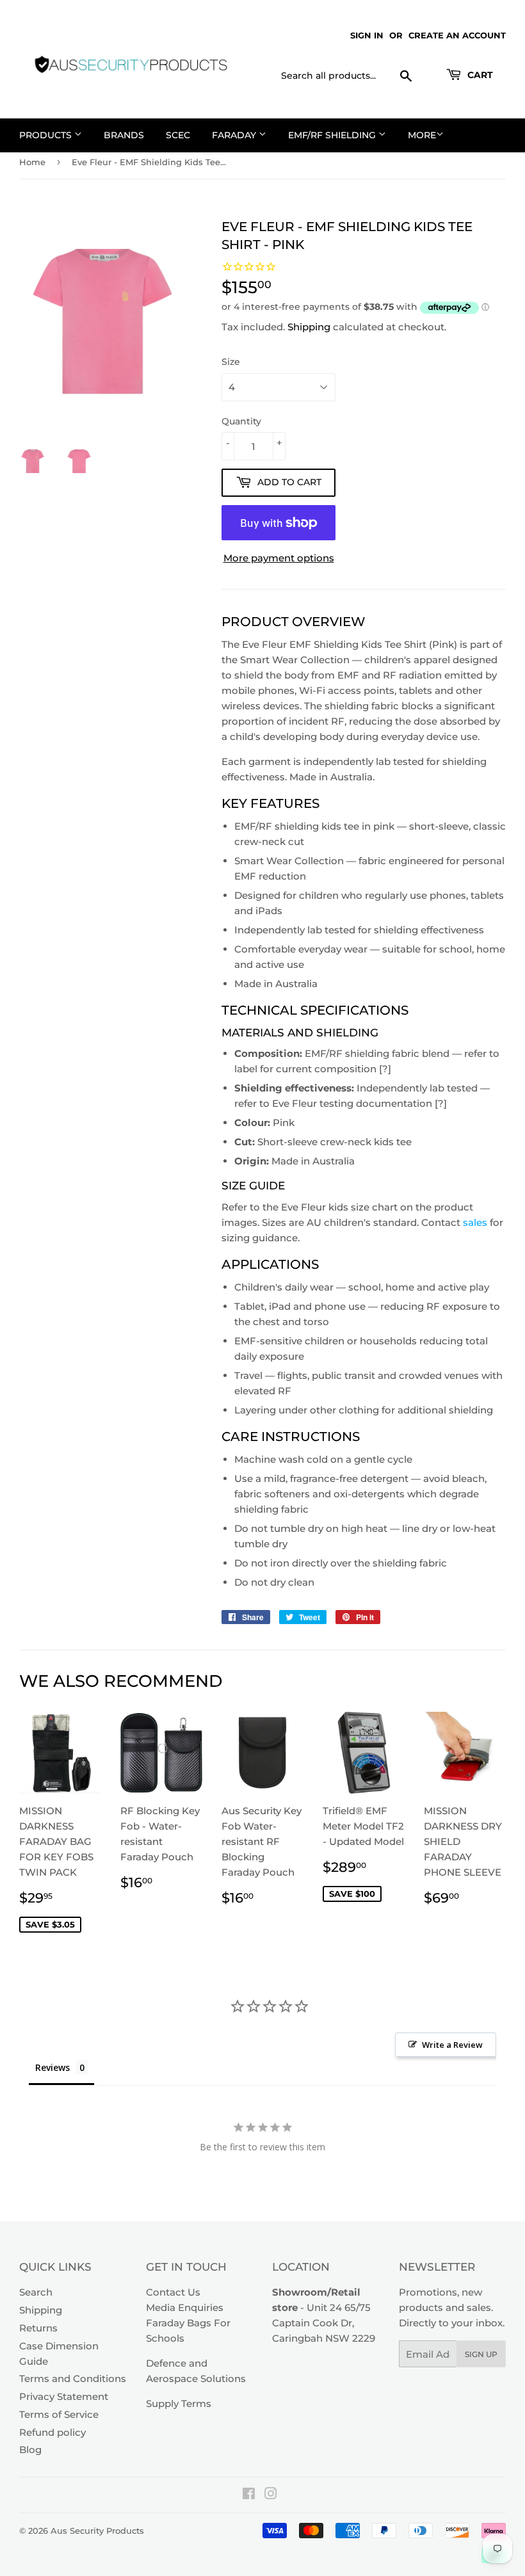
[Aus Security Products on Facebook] (249, 2495)
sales (475, 1222)
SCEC (178, 135)
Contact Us (173, 2292)
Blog (30, 2450)
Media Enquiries (185, 2307)
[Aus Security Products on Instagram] (271, 2495)
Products (47, 135)
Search (36, 2292)
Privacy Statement (64, 2396)
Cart (479, 75)
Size (231, 362)
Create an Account (457, 35)
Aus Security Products (97, 2531)
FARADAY (235, 135)
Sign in (367, 35)
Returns (38, 2328)
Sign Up (481, 2354)
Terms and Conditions (73, 2379)
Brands (124, 135)
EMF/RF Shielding (333, 135)
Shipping (309, 327)
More (422, 135)
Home (32, 162)
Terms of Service (59, 2414)
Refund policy (52, 2432)
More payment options (279, 558)
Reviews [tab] (52, 2067)
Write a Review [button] (452, 2045)
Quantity (241, 421)
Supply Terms (179, 2403)
